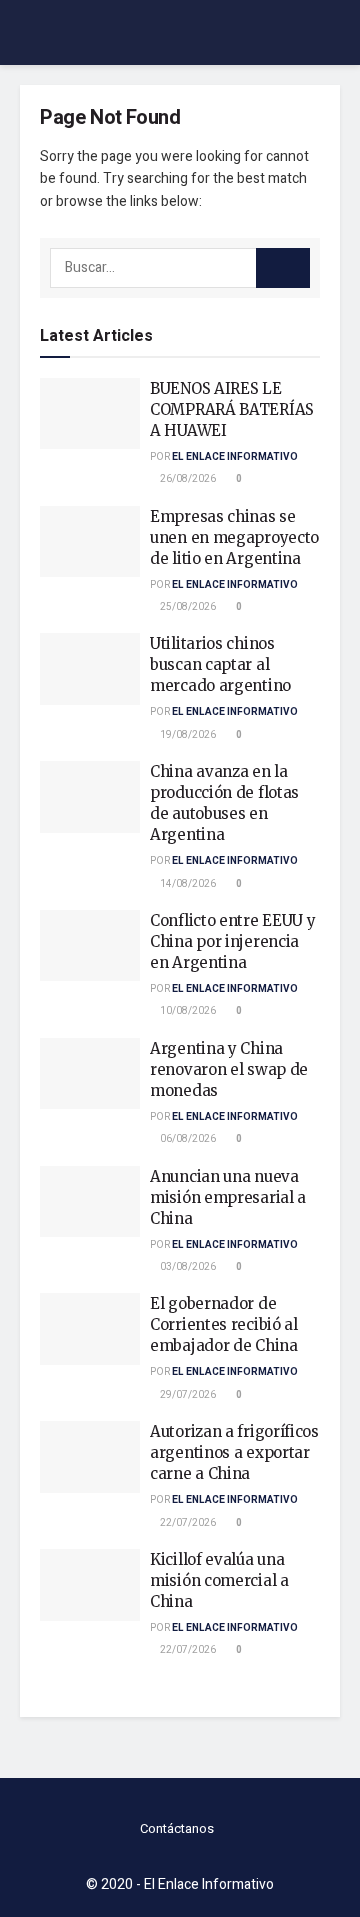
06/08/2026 (187, 1139)
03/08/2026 (187, 1267)
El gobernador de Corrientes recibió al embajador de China (224, 1324)
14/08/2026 (187, 884)
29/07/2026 (187, 1395)
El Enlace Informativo (235, 457)
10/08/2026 (187, 1011)
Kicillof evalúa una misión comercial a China (219, 1580)
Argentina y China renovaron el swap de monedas (229, 1069)
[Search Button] (283, 268)
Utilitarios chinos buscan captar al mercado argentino (220, 664)
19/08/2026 (187, 735)
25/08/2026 (187, 607)
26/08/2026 (187, 479)
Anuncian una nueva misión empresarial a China (228, 1197)
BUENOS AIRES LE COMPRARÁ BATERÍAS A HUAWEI (232, 409)
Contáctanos (177, 1828)
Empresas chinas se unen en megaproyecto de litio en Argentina (234, 537)
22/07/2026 (187, 1523)
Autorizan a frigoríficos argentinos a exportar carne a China (234, 1452)
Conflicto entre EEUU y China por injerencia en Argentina (232, 941)
